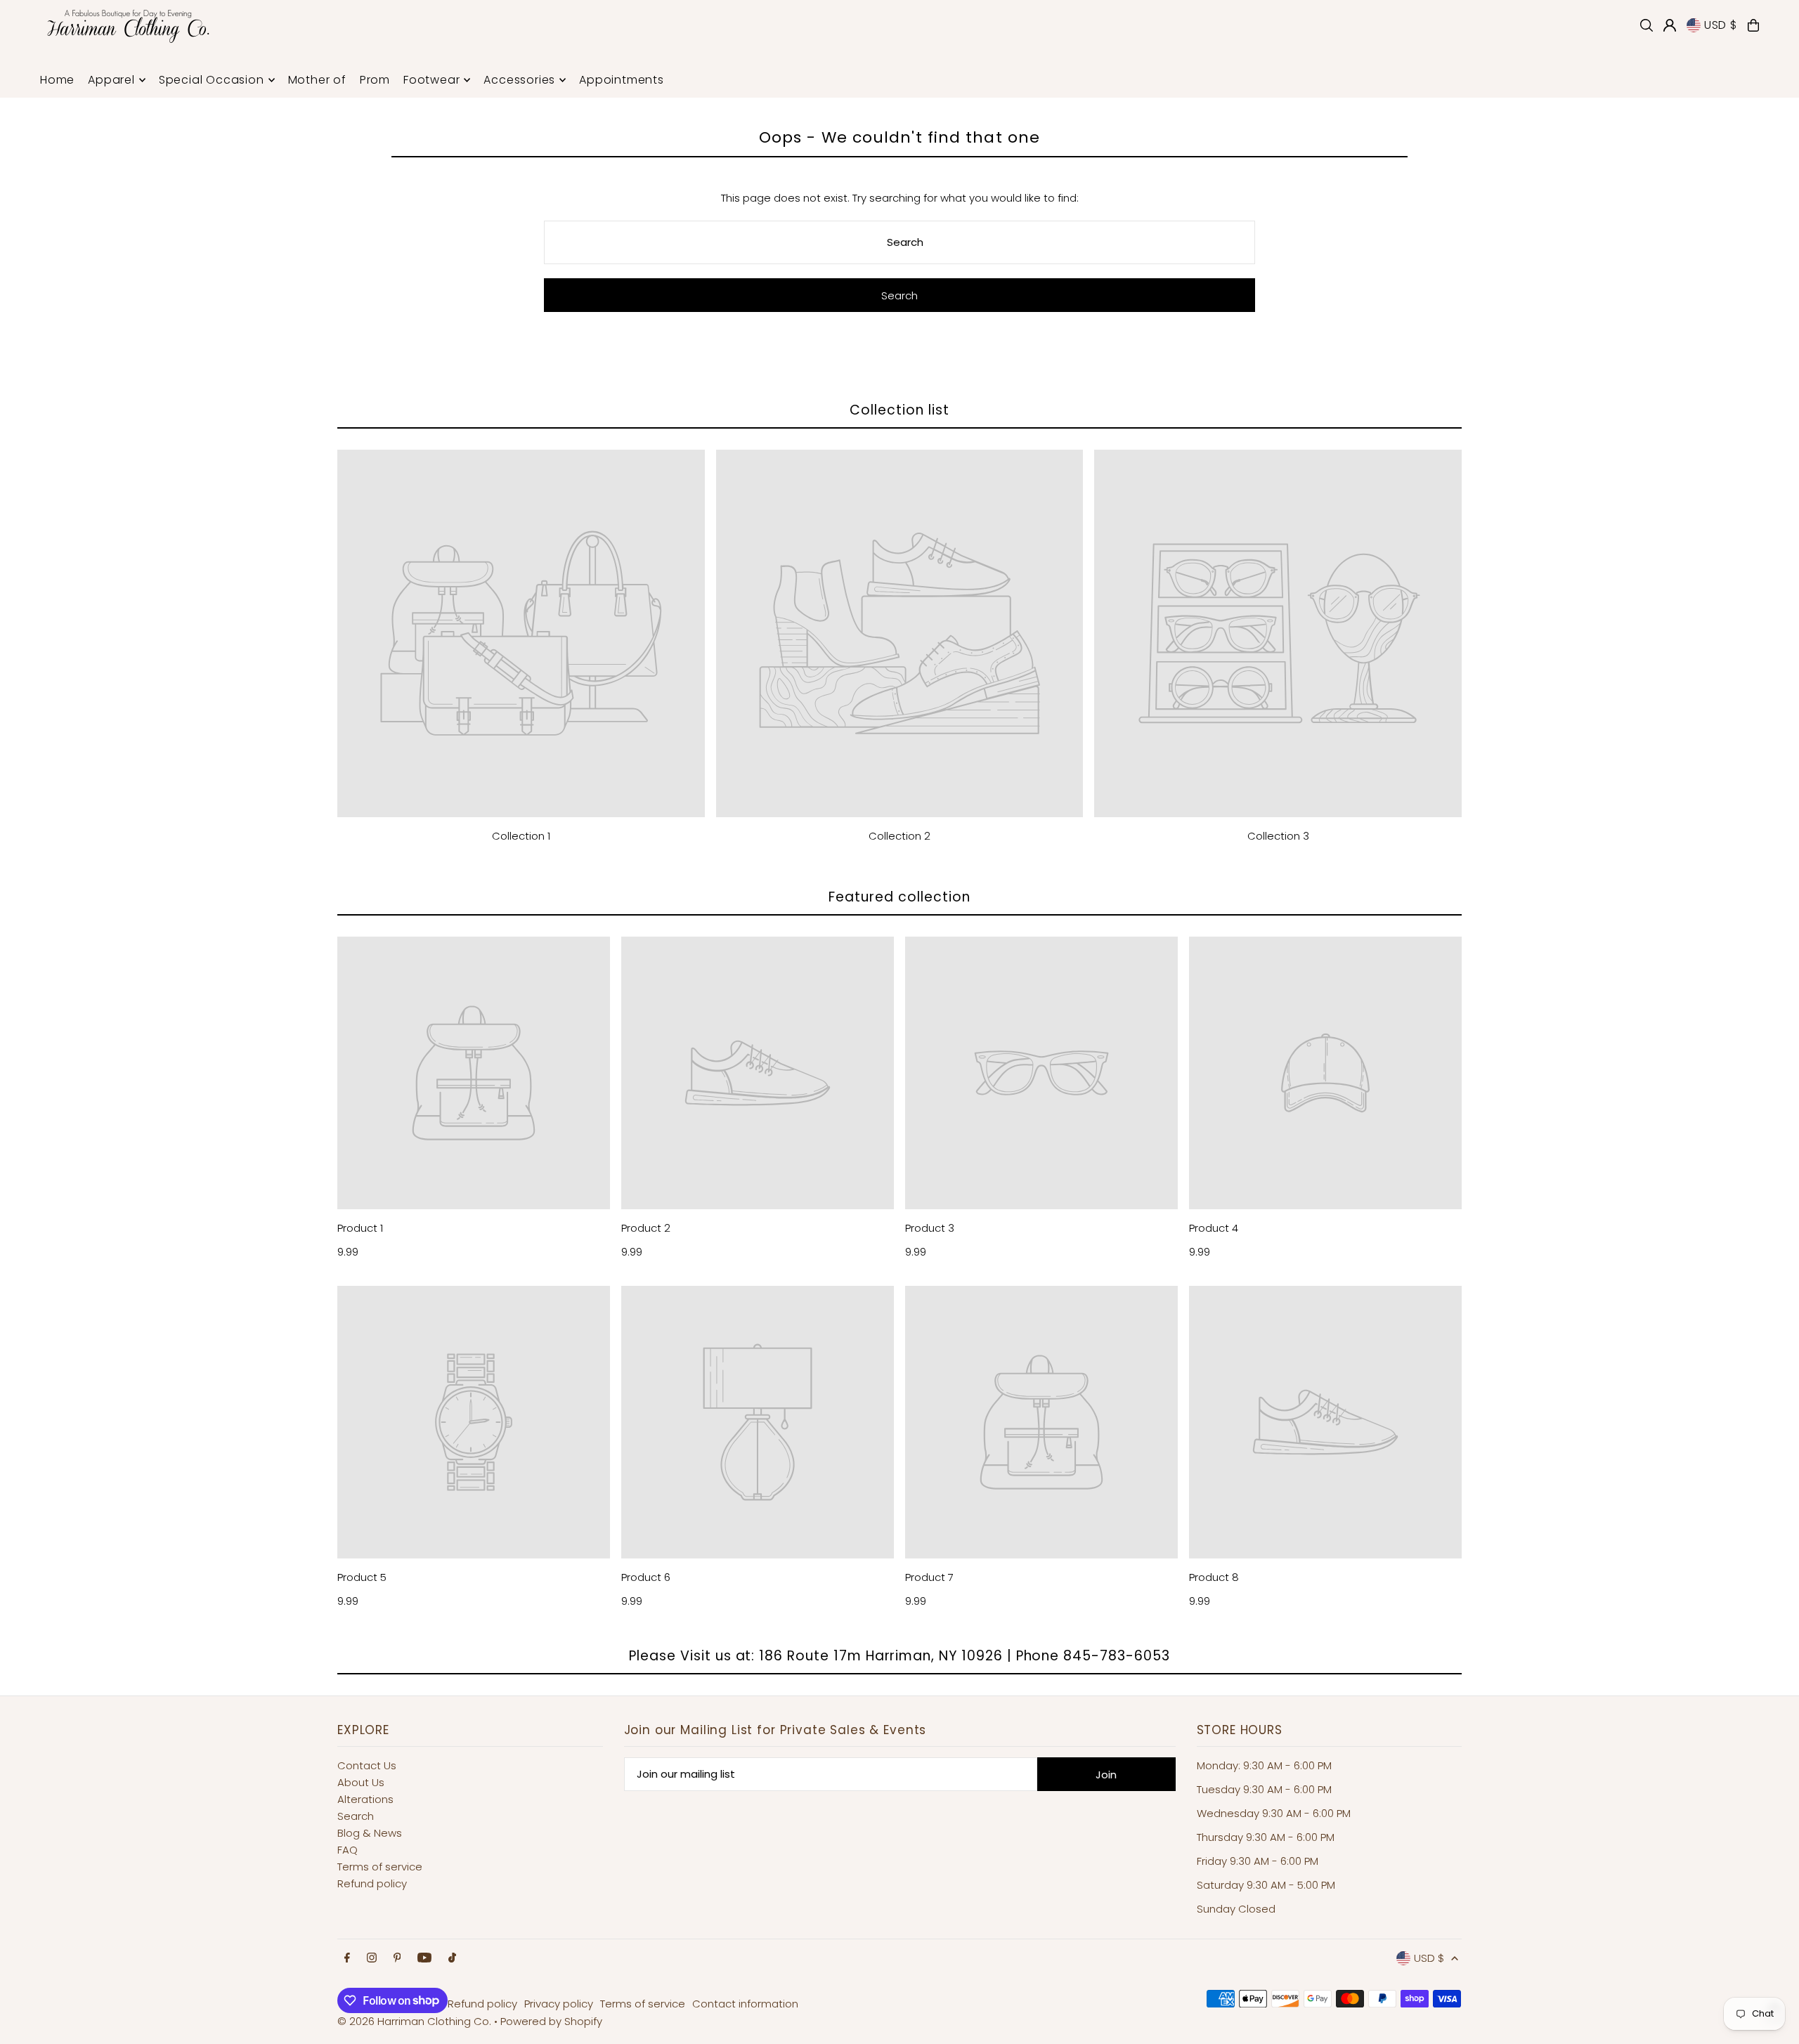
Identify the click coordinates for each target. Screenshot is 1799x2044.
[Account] (1670, 25)
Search (356, 1816)
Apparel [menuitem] (111, 80)
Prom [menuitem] (375, 80)
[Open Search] (1647, 25)
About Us (361, 1782)
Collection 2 (899, 836)
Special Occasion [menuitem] (212, 80)
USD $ (1721, 25)
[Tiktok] (452, 1958)
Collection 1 (521, 836)
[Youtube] (424, 1958)
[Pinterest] (397, 1958)
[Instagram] (372, 1958)
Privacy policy (559, 2004)
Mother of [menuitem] (317, 80)
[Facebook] (347, 1958)
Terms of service (380, 1867)
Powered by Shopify (551, 2021)
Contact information (745, 2004)
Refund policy (372, 1883)
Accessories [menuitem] (519, 80)
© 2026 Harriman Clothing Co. (416, 2021)
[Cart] (1753, 25)
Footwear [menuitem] (431, 80)
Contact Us (367, 1765)
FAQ (348, 1850)
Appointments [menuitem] (622, 80)
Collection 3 (1278, 836)
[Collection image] (521, 633)
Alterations (365, 1799)
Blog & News (370, 1833)
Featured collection (899, 897)
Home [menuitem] (57, 80)
